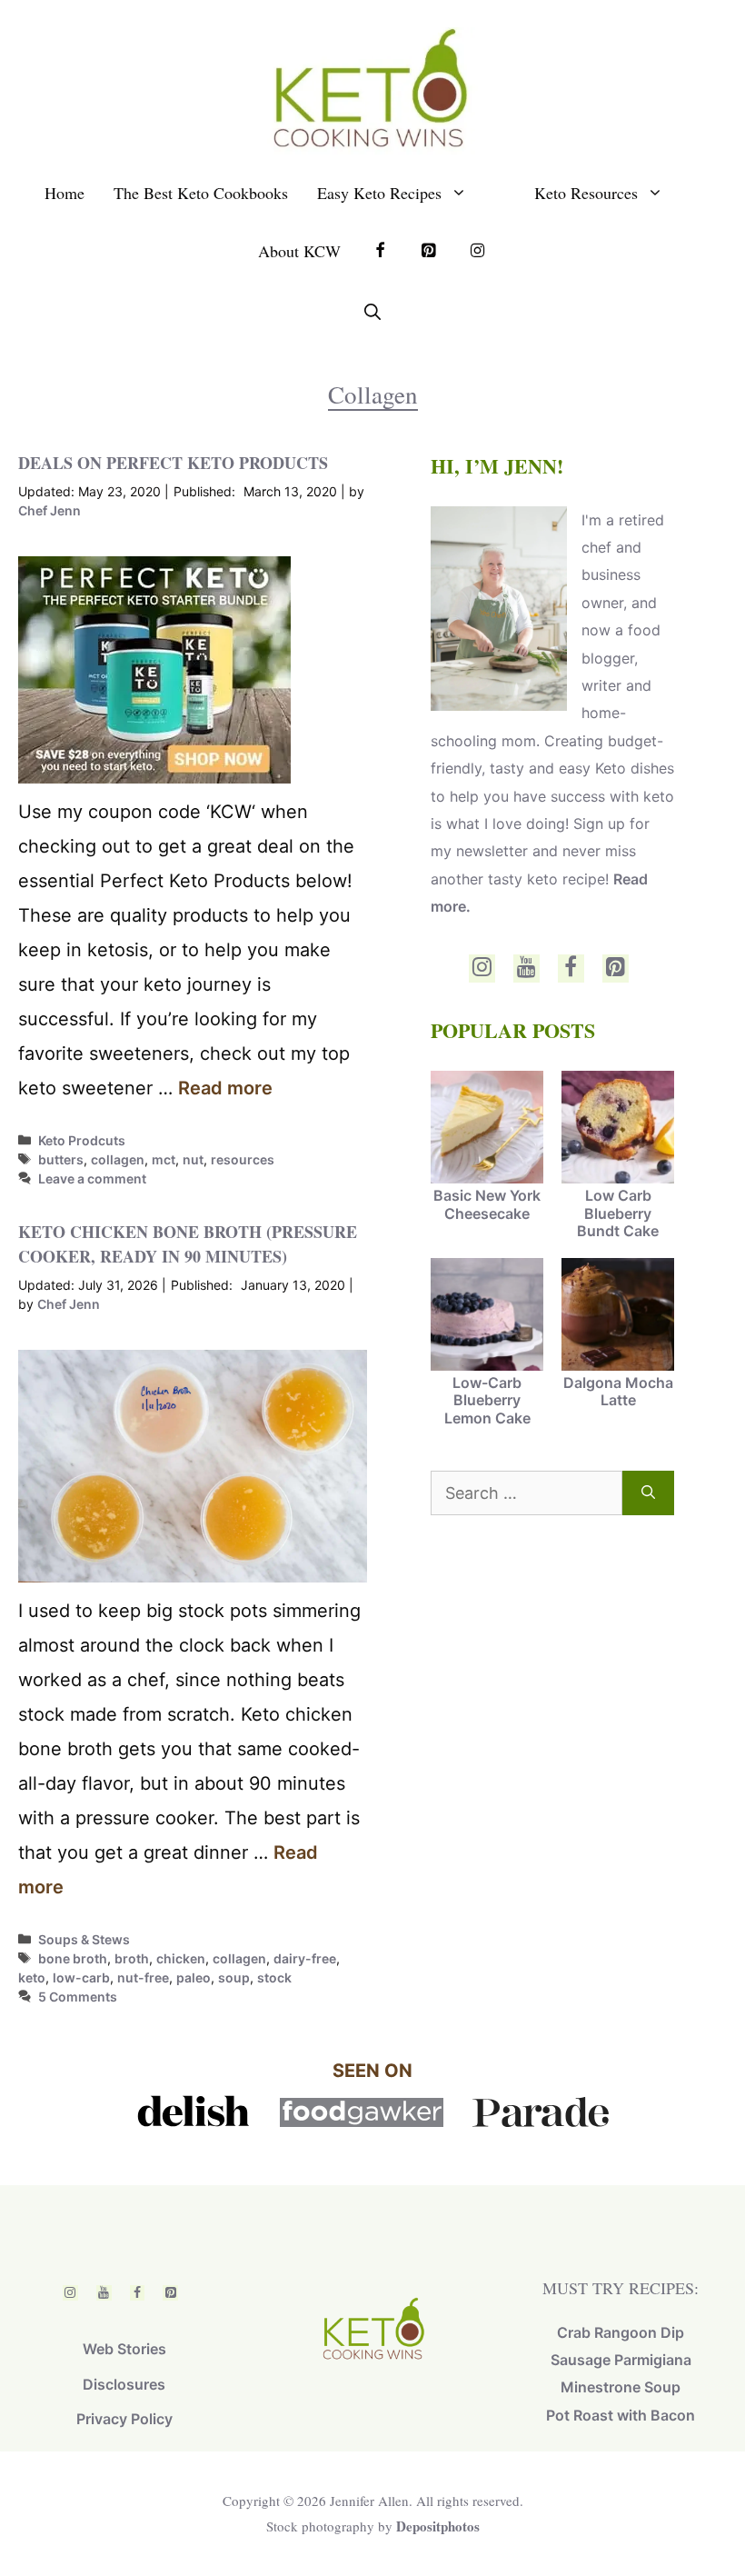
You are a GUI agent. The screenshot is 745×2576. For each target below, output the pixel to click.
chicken (181, 1958)
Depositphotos (438, 2526)
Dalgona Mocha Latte (618, 1391)
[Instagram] (482, 968)
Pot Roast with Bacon (621, 2415)
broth (132, 1958)
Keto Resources (586, 193)
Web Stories (124, 2349)
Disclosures (124, 2384)
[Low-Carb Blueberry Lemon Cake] (487, 1316)
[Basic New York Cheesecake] (487, 1129)
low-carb (81, 1977)
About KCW (299, 251)
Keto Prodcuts (82, 1140)
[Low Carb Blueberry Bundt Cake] (618, 1129)
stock (274, 1977)
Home (65, 193)
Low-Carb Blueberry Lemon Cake (487, 1400)
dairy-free (305, 1958)
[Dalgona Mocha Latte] (618, 1316)
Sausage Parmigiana (621, 2360)
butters (61, 1159)
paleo (194, 1977)
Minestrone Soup (621, 2387)
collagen (118, 1159)
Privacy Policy (124, 2419)
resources (243, 1159)
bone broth (73, 1958)
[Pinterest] (616, 968)
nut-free (143, 1977)
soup (234, 1977)
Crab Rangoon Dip (621, 2332)
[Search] (648, 1493)
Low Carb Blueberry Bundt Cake (618, 1213)
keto (32, 1977)
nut (193, 1159)
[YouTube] (526, 968)
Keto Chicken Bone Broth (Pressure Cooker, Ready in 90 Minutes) (188, 1244)
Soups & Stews (84, 1939)
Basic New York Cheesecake (487, 1204)
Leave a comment (92, 1178)
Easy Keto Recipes (379, 193)
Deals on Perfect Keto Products (173, 463)
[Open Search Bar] (372, 312)
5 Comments (78, 1997)
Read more (225, 1088)
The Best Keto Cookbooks (201, 193)
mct (164, 1159)
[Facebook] (571, 968)
